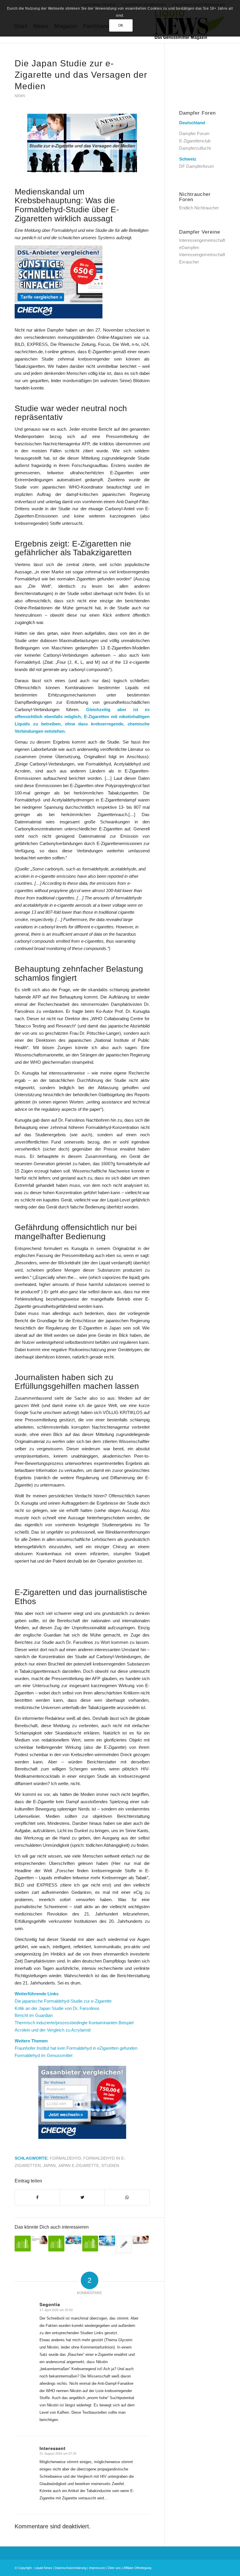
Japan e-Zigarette (78, 2166)
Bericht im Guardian (34, 2015)
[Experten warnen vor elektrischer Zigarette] (124, 2244)
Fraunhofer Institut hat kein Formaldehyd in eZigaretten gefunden (76, 2048)
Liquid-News (43, 2568)
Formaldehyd (65, 2158)
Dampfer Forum (194, 133)
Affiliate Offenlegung (137, 2568)
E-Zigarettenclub (195, 141)
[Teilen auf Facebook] (37, 2197)
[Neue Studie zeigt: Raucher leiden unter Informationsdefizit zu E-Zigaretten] (40, 2240)
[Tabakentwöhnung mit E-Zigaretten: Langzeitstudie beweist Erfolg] (141, 2240)
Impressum (97, 2568)
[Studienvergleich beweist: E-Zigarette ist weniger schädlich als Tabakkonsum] (107, 2241)
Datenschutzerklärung (71, 2568)
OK (121, 25)
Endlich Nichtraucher (199, 208)
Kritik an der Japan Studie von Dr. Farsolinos (57, 2008)
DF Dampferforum (197, 166)
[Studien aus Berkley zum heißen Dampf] (23, 2244)
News (20, 96)
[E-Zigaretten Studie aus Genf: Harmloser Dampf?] (90, 2244)
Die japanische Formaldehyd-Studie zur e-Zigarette (63, 2001)
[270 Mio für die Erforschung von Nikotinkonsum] (73, 2240)
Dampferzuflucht (195, 148)
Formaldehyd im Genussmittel (43, 2055)
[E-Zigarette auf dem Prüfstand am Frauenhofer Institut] (56, 2244)
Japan (49, 2166)
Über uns (114, 2568)
